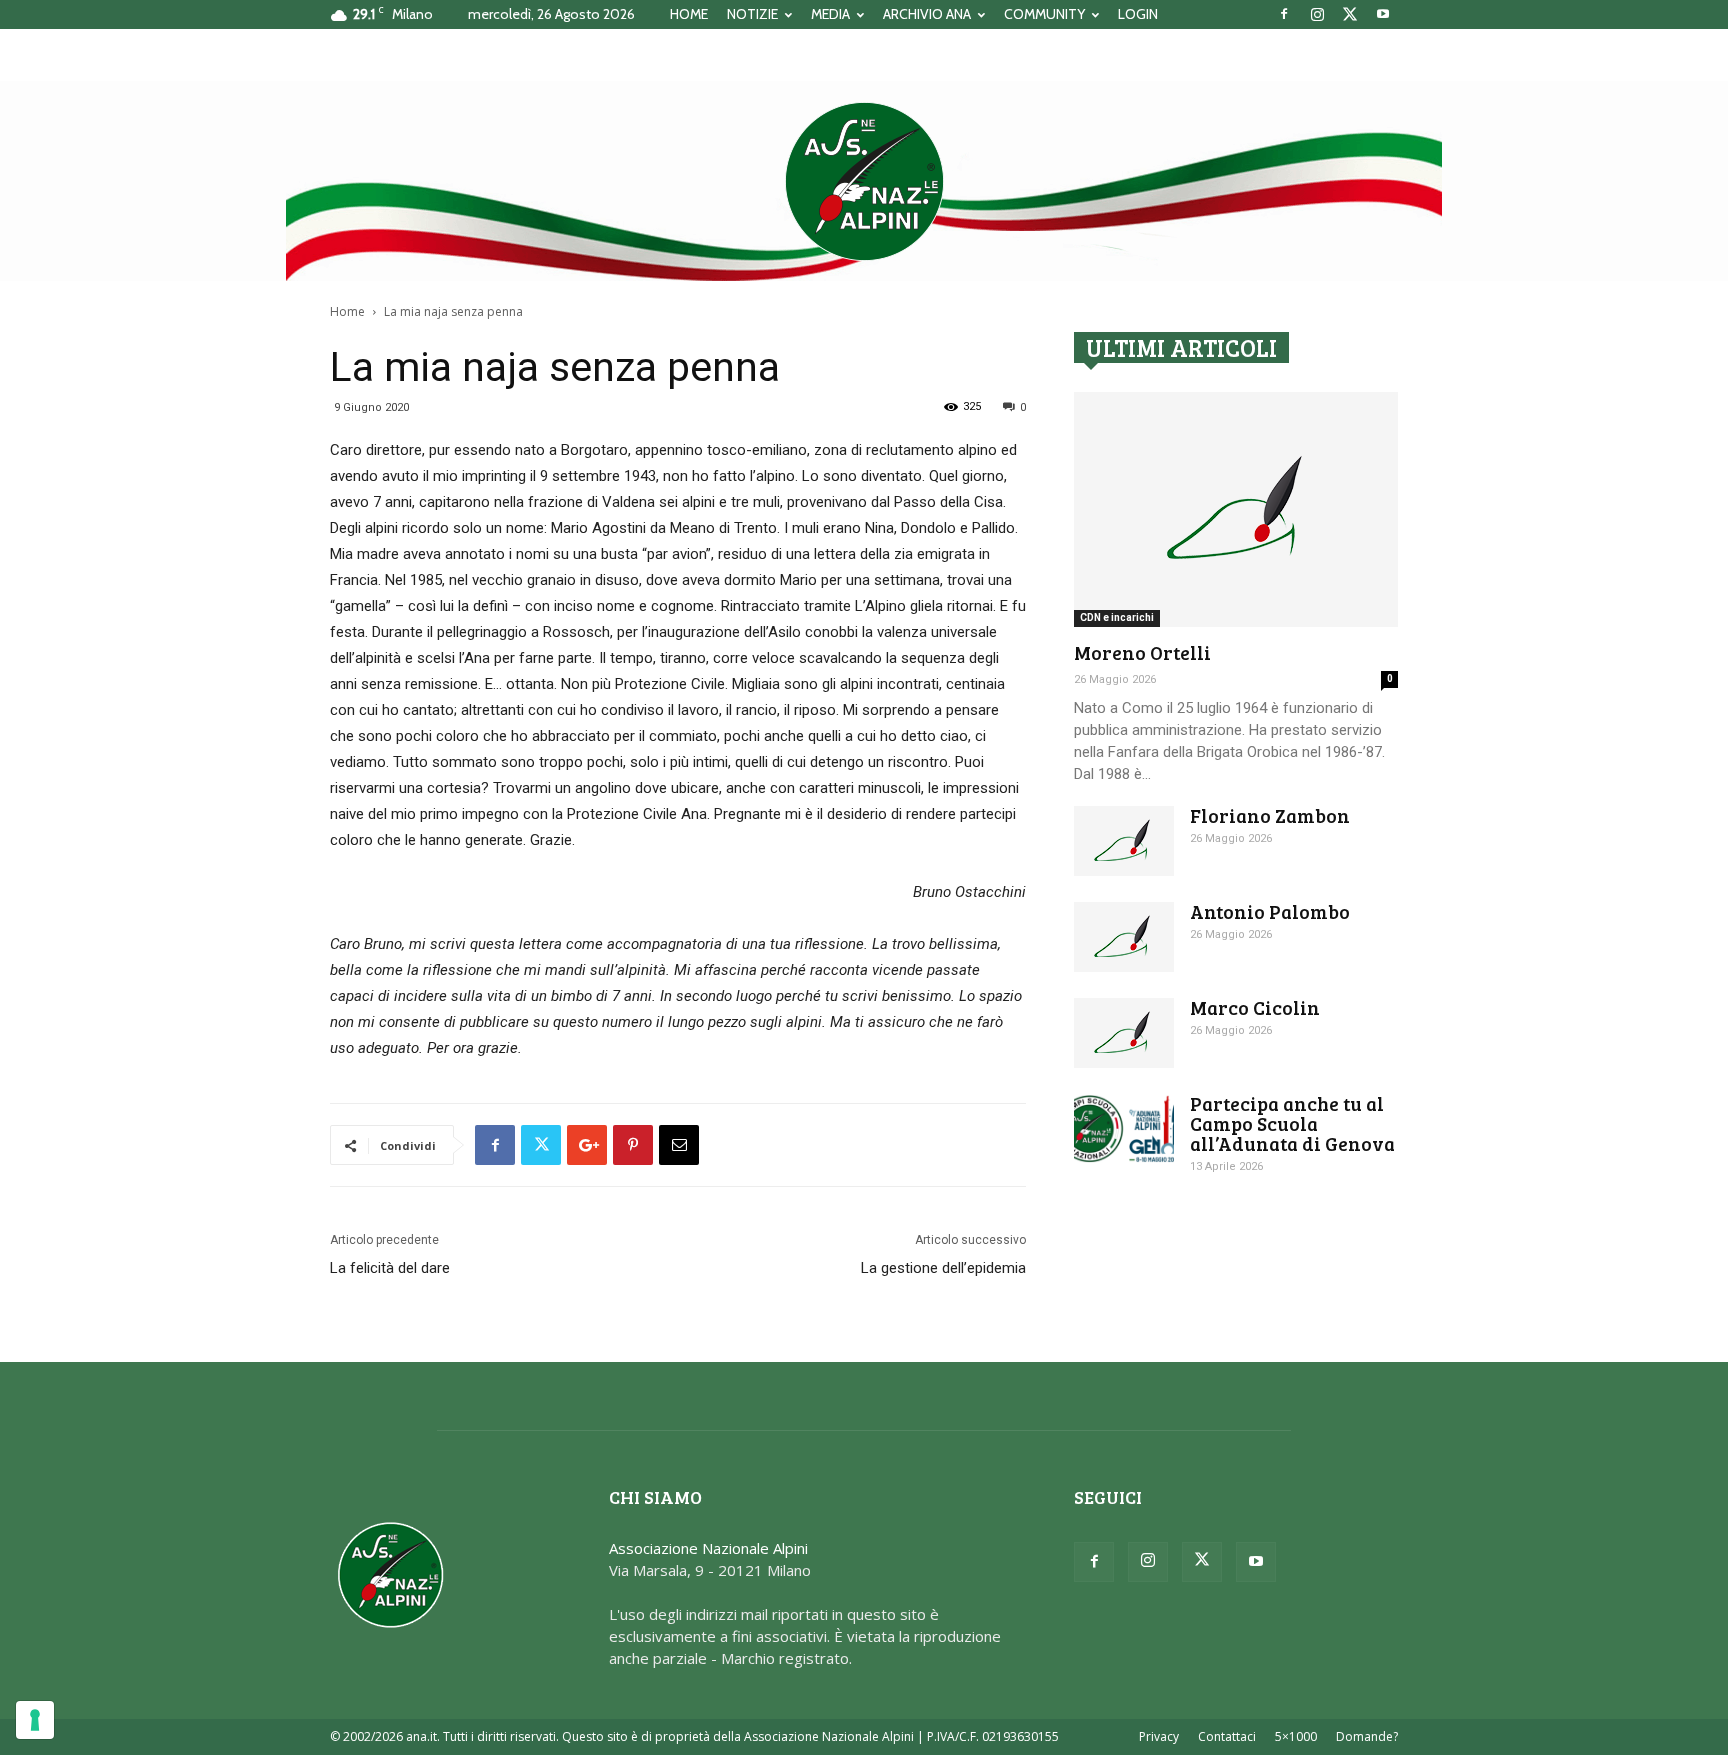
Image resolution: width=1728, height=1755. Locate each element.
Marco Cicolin (1255, 1007)
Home (347, 311)
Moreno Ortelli (1142, 652)
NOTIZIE (752, 14)
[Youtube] (1383, 14)
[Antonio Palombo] (1124, 937)
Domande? (1367, 1736)
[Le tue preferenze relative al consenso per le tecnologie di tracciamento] (35, 1720)
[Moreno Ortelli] (1236, 509)
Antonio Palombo (1270, 911)
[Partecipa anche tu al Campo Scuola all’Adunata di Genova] (1124, 1128)
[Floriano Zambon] (1124, 841)
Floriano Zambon (1270, 815)
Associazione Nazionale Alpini (708, 1548)
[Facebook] (1284, 14)
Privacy (1159, 1736)
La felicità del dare (390, 1268)
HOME (689, 14)
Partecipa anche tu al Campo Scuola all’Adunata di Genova (1292, 1123)
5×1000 (1296, 1736)
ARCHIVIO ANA (927, 14)
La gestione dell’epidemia (943, 1268)
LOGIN (1138, 14)
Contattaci (1227, 1736)
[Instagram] (1317, 14)
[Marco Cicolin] (1124, 1033)
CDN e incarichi (1117, 617)
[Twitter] (1350, 14)
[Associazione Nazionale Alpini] (864, 181)
